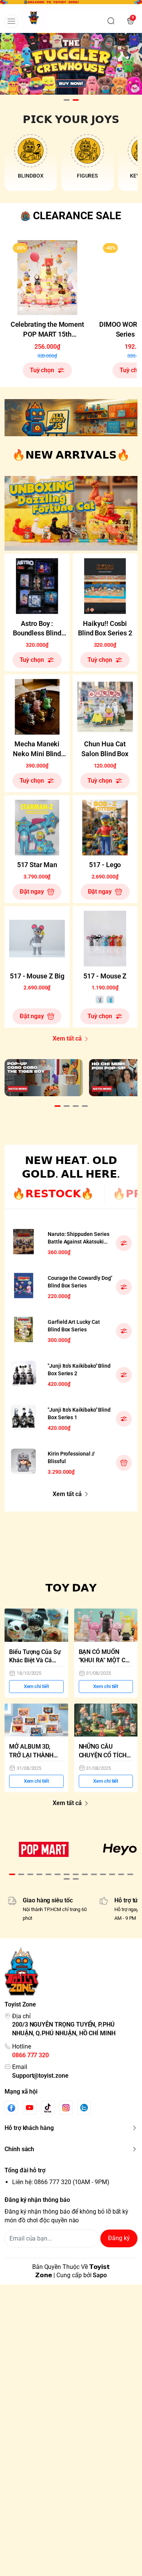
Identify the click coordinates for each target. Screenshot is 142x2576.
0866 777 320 (30, 2055)
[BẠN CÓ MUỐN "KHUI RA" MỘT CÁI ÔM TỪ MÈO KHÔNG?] (106, 1625)
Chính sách (19, 2149)
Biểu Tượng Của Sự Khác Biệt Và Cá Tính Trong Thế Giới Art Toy (36, 1657)
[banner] (71, 418)
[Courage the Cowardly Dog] (23, 1286)
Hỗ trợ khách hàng (29, 2128)
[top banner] (71, 4)
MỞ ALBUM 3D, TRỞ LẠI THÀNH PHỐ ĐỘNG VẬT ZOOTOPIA (31, 1751)
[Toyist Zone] (34, 21)
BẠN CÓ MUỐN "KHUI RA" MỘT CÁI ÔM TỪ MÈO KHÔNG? (105, 1657)
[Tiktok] (48, 2108)
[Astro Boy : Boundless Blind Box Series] (37, 586)
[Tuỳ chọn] (124, 1243)
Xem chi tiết (36, 1686)
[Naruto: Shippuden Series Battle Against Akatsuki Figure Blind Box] (23, 1242)
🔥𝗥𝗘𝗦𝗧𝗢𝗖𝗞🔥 (53, 1194)
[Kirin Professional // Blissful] (23, 1461)
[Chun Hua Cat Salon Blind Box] (105, 707)
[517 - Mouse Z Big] (37, 939)
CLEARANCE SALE (77, 216)
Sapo (100, 2275)
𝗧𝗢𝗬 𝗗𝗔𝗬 (71, 1588)
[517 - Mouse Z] (105, 939)
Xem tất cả (67, 1038)
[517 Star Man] (37, 828)
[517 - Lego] (105, 828)
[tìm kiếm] (111, 21)
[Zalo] (84, 2108)
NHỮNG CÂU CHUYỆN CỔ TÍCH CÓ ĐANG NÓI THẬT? (103, 1751)
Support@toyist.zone (40, 2076)
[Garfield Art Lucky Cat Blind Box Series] (23, 1329)
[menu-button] (11, 21)
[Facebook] (11, 2108)
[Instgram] (66, 2108)
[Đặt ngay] (124, 1463)
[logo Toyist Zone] (71, 1971)
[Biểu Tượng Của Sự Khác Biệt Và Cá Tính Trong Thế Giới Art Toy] (36, 1625)
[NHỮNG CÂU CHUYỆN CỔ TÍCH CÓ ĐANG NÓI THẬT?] (106, 1720)
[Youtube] (30, 2108)
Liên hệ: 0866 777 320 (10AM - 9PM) (61, 2182)
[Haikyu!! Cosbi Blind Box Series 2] (105, 586)
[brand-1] (44, 1849)
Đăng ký (119, 2238)
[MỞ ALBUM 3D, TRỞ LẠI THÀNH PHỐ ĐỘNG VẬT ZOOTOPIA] (36, 1720)
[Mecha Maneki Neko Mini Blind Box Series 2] (37, 707)
